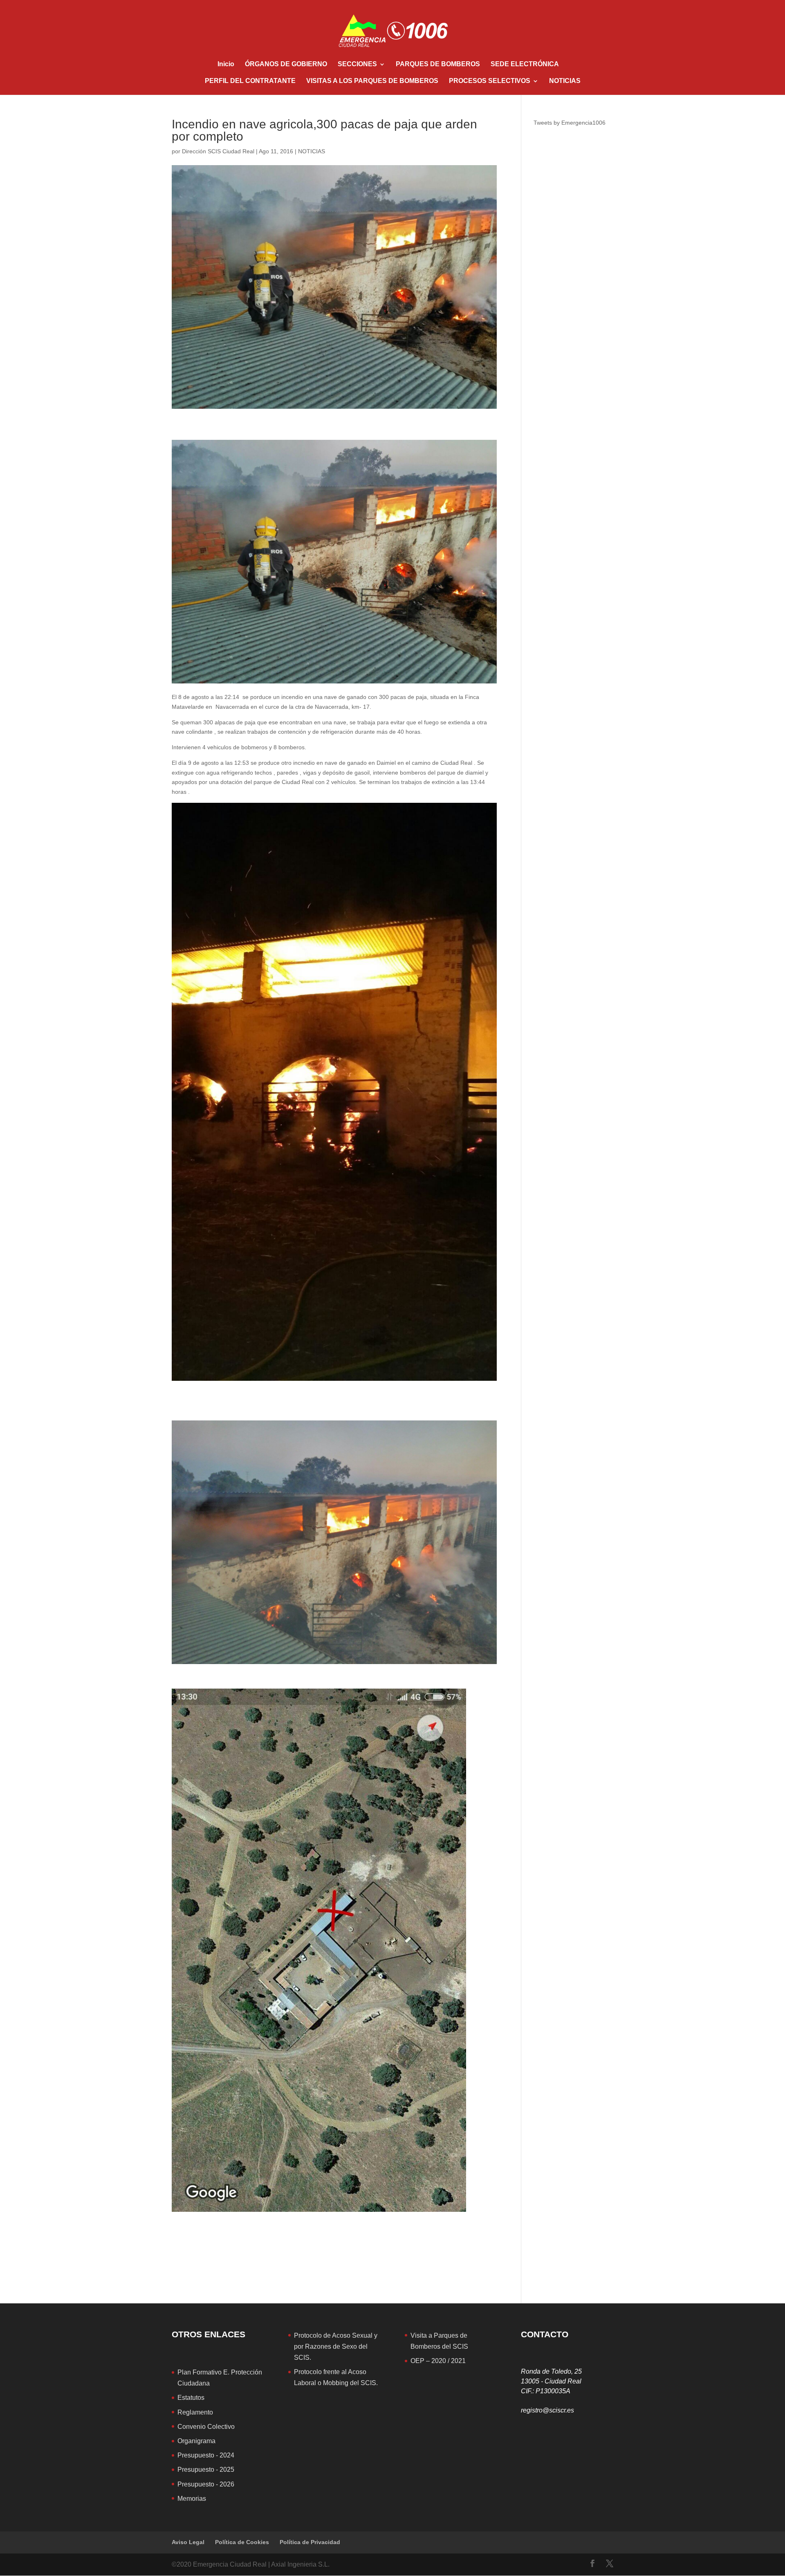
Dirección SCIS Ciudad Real (218, 151)
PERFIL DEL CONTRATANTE (250, 81)
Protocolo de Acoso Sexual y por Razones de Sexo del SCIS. (336, 2346)
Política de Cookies (242, 2542)
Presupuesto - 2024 (206, 2455)
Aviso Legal (188, 2542)
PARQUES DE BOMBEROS (438, 64)
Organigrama (196, 2441)
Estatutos (191, 2398)
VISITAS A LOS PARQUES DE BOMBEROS (372, 81)
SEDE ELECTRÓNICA (525, 64)
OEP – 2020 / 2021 (438, 2361)
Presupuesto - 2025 (206, 2470)
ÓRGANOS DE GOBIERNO (286, 64)
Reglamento (195, 2412)
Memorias (192, 2499)
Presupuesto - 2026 (206, 2484)
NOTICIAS (565, 81)
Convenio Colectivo (206, 2427)
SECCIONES (357, 64)
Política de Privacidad (310, 2542)
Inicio (226, 64)
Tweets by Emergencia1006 (570, 123)
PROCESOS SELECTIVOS (490, 81)
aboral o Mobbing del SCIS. (338, 2383)
